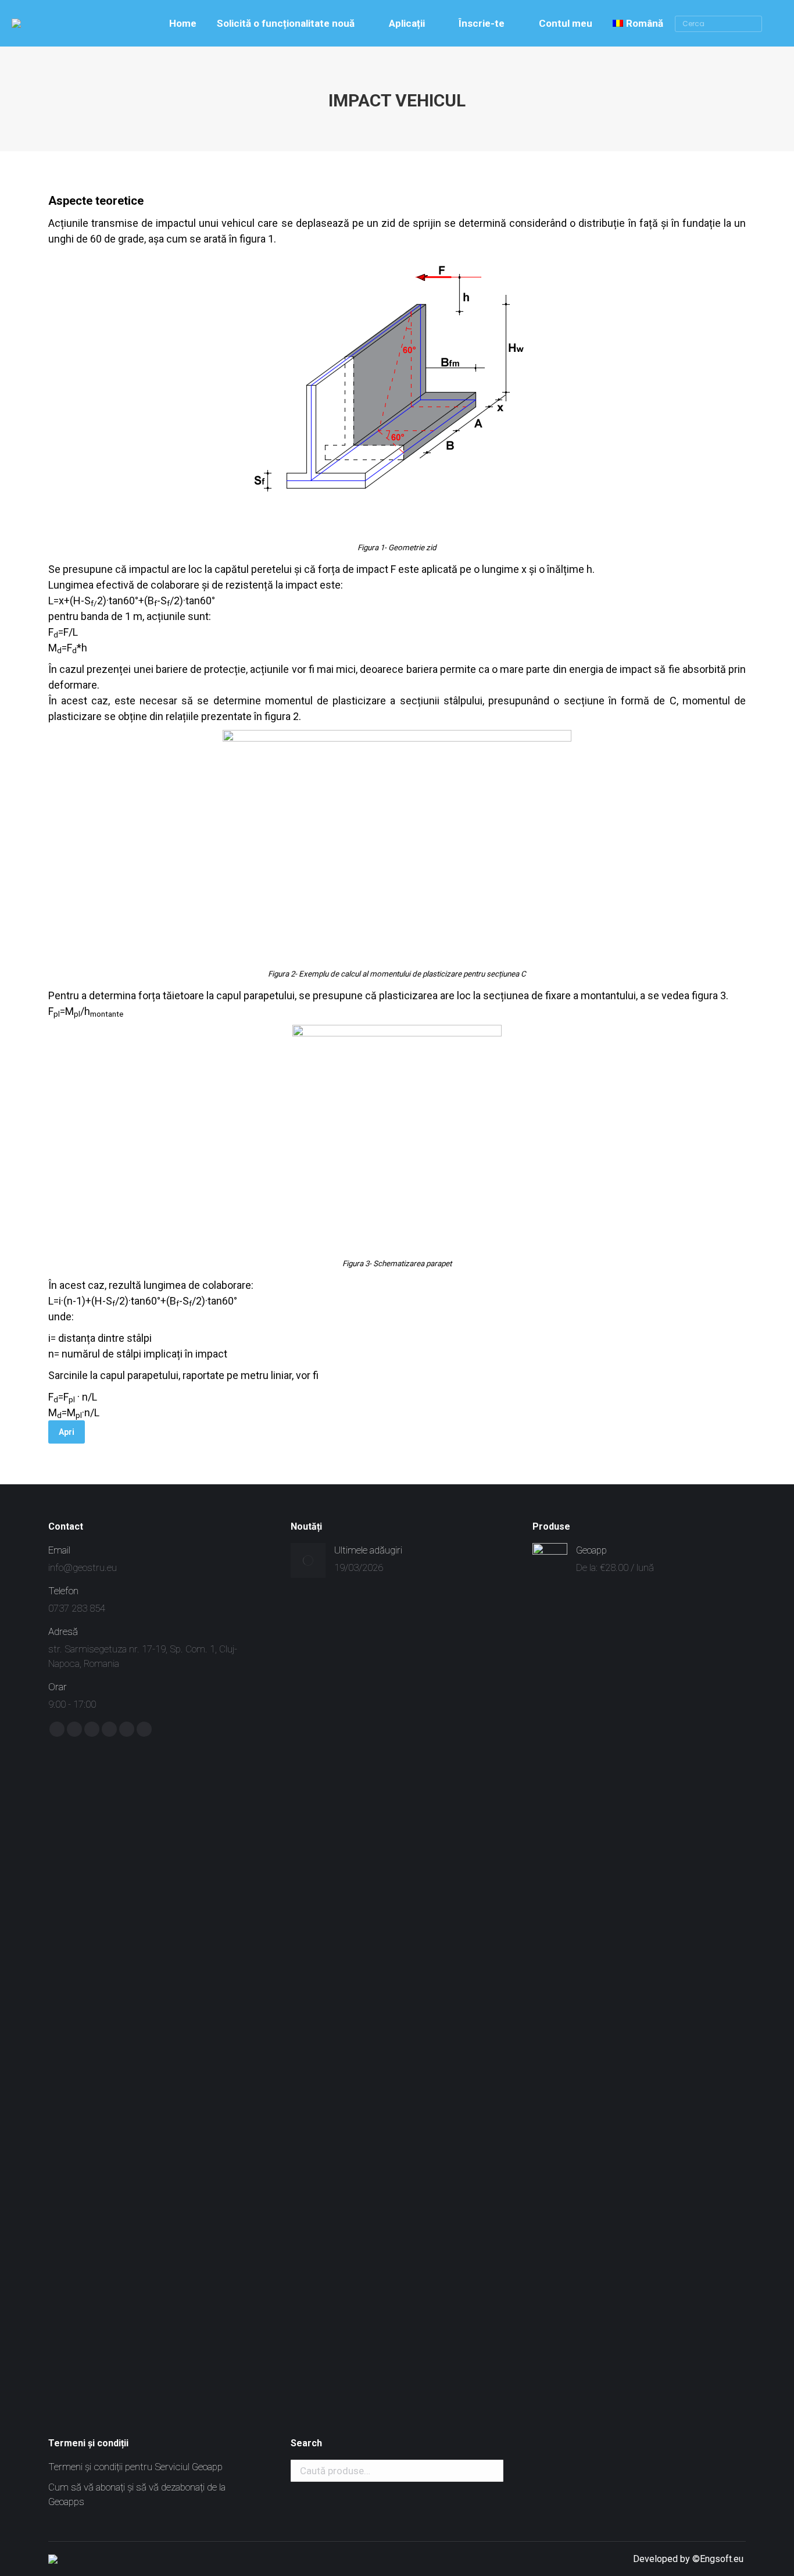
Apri (67, 1432)
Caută (491, 2471)
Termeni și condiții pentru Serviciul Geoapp (135, 2467)
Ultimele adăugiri (368, 1550)
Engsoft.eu (723, 2559)
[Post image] (308, 1560)
